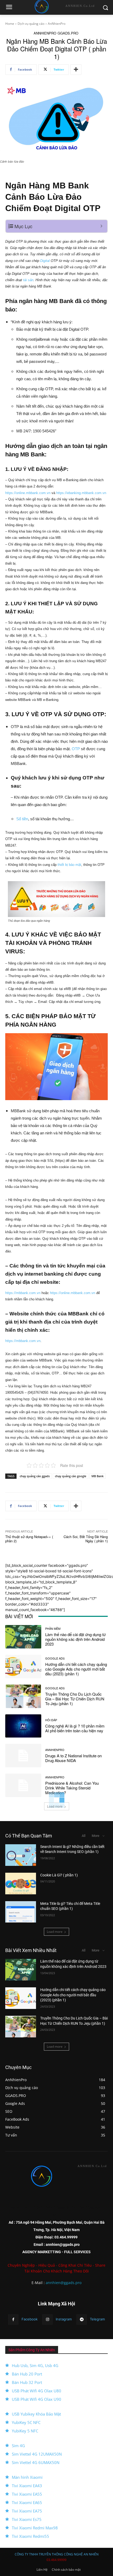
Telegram (97, 2319)
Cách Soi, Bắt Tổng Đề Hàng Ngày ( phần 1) (86, 1539)
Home (10, 24)
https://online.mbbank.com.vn (28, 493)
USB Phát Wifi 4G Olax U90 (37, 2399)
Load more (55, 1932)
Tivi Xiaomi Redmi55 (30, 2536)
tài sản (28, 280)
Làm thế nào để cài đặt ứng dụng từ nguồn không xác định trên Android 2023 (75, 1639)
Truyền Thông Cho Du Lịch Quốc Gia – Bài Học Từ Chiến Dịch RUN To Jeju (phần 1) (75, 1699)
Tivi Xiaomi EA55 (27, 2494)
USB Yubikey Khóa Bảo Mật (36, 2414)
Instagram (64, 2319)
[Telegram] (82, 2319)
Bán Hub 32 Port (27, 2382)
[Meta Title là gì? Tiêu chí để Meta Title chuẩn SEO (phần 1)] (21, 1912)
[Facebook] (13, 2319)
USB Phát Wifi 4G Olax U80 (37, 2391)
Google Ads (55, 1658)
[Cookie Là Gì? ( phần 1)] (21, 1884)
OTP (76, 749)
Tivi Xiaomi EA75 (27, 2511)
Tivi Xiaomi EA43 (27, 2486)
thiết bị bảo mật (69, 865)
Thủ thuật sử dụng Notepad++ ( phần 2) (29, 1539)
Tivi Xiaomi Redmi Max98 (35, 2528)
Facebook (30, 2319)
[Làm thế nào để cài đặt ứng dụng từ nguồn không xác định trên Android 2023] (23, 1637)
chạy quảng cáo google (71, 1476)
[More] (76, 70)
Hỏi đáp (51, 1720)
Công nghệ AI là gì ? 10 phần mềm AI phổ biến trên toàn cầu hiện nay (75, 1728)
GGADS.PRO (68, 33)
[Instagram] (47, 2319)
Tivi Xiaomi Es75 (27, 2519)
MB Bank (97, 1476)
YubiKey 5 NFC (25, 2431)
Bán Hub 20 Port (27, 2374)
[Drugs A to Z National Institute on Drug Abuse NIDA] (23, 1756)
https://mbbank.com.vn (23, 1293)
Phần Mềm (53, 1629)
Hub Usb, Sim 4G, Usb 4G (35, 2365)
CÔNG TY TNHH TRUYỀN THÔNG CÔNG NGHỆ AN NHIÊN (57, 2554)
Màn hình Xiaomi (27, 2477)
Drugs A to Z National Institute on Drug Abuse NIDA (73, 1758)
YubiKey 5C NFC (26, 2422)
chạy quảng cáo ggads (35, 1476)
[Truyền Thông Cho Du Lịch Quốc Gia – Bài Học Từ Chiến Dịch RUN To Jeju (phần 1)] (23, 1696)
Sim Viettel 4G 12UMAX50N (37, 2454)
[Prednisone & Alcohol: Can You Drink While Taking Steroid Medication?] (23, 1785)
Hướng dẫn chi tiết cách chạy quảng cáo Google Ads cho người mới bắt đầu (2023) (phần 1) (76, 1669)
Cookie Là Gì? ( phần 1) (59, 1875)
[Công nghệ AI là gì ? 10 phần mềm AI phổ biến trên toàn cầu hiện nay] (23, 1726)
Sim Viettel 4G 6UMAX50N (36, 2462)
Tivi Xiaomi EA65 (27, 2502)
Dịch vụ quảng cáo (31, 24)
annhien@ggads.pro (64, 2283)
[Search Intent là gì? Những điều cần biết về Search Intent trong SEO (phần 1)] (21, 1855)
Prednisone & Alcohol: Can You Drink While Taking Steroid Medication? (72, 1788)
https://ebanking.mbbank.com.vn (81, 493)
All (84, 1836)
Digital (45, 261)
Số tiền (22, 819)
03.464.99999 (56, 2560)
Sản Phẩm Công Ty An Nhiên (32, 2350)
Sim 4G (18, 2446)
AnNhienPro (57, 24)
